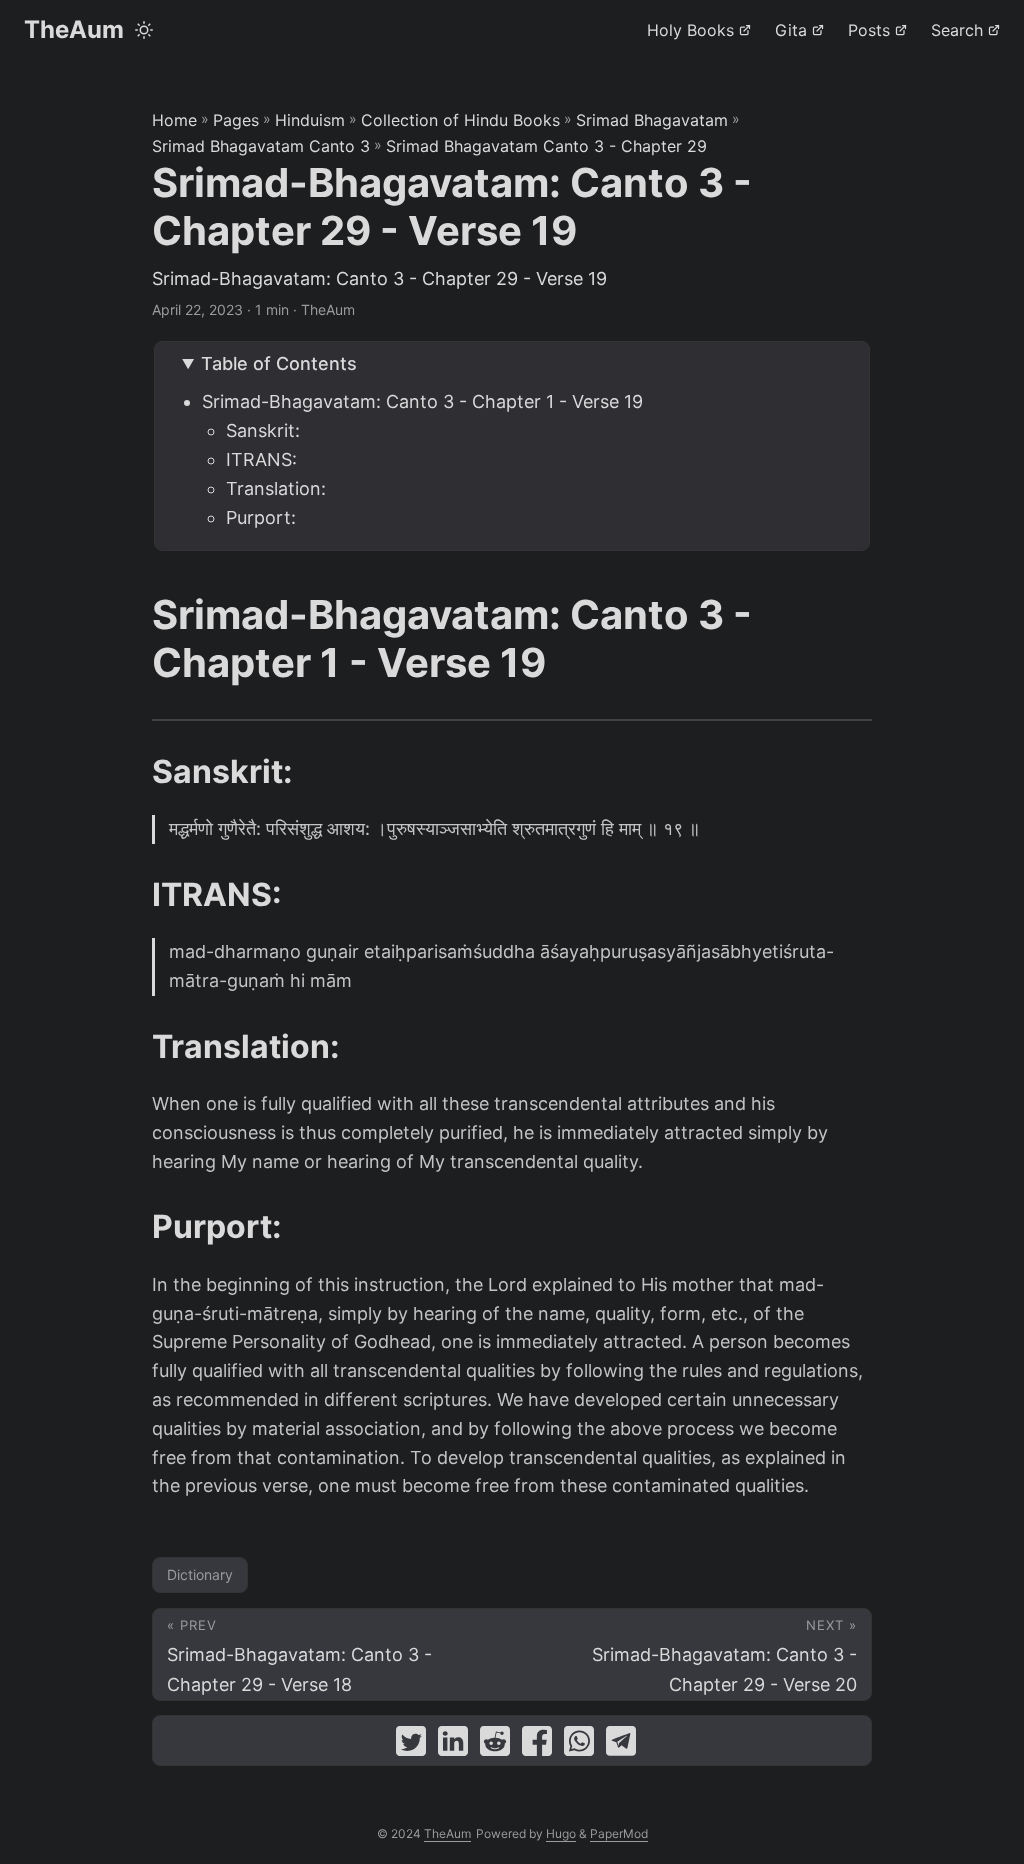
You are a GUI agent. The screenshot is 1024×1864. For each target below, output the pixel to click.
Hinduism (310, 120)
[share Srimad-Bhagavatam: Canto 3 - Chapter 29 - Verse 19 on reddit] (495, 1745)
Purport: (261, 517)
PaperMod (619, 1833)
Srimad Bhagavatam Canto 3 (261, 146)
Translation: (276, 488)
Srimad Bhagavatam (652, 120)
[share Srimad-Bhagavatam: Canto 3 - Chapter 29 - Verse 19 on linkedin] (453, 1745)
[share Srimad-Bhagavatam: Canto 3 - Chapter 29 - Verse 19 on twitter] (411, 1745)
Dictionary (200, 1574)
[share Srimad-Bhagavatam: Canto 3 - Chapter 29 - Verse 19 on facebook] (537, 1745)
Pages (236, 120)
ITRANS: (261, 459)
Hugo (561, 1833)
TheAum (74, 29)
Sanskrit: (263, 430)
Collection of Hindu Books (460, 120)
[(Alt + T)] (144, 30)
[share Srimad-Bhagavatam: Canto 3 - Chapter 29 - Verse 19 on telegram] (621, 1745)
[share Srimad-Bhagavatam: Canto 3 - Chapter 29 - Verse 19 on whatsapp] (579, 1745)
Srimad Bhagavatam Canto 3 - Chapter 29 (546, 146)
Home (174, 120)
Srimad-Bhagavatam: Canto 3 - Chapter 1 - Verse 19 (422, 401)
